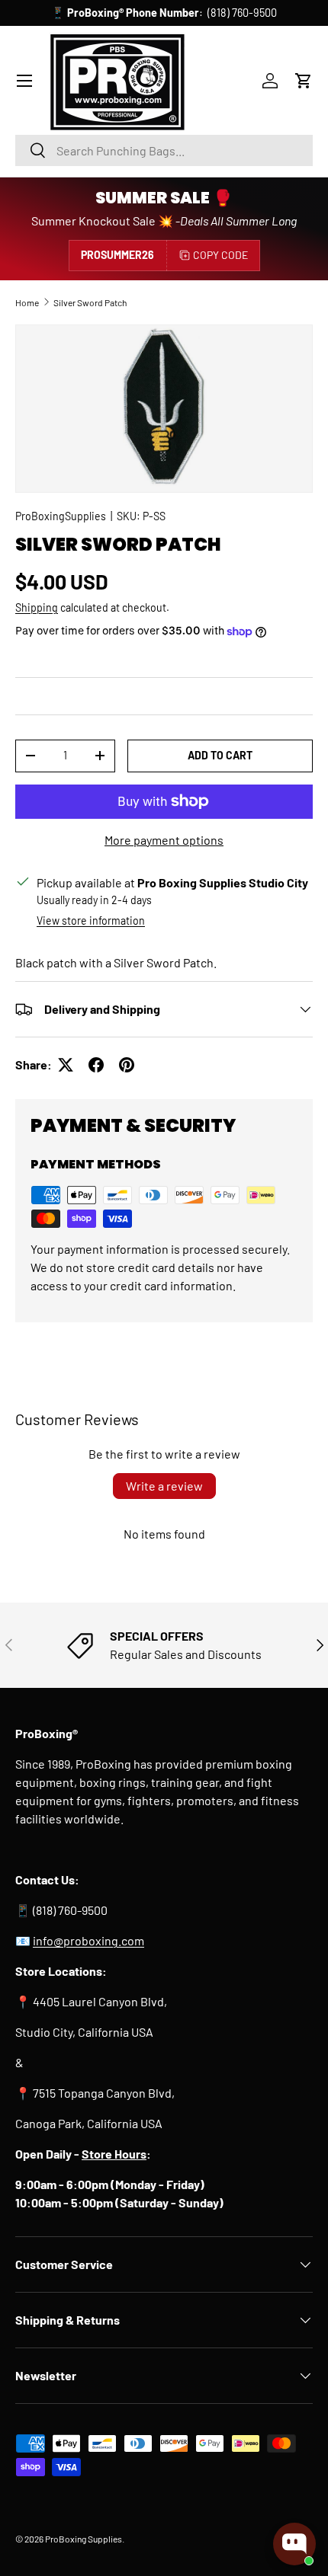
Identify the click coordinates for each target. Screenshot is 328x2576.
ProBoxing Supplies (84, 2539)
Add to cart (220, 755)
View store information (91, 920)
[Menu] (24, 81)
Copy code (220, 255)
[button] (304, 81)
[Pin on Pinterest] (127, 1065)
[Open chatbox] (294, 2544)
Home (27, 302)
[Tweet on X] (66, 1065)
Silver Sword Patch (90, 302)
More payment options (164, 840)
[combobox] (164, 150)
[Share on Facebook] (96, 1065)
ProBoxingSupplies (61, 516)
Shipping (37, 607)
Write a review (164, 1486)
